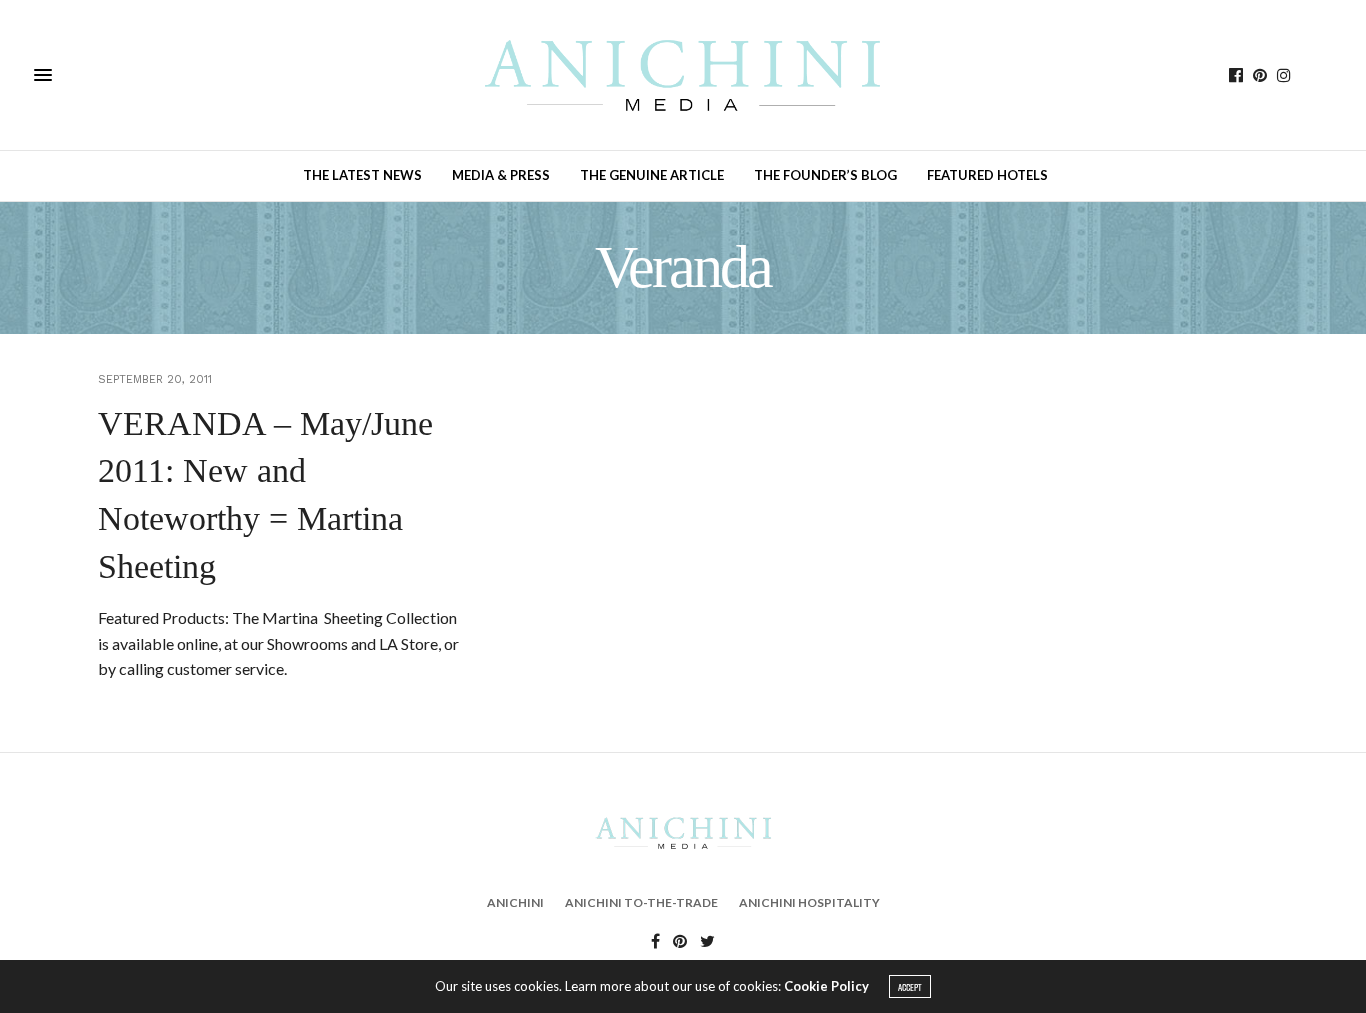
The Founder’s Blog (825, 175)
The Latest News (362, 175)
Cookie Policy (826, 986)
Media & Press (501, 175)
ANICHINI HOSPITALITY (809, 902)
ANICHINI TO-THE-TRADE (641, 902)
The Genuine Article (652, 175)
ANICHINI (515, 902)
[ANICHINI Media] (682, 75)
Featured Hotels (987, 175)
